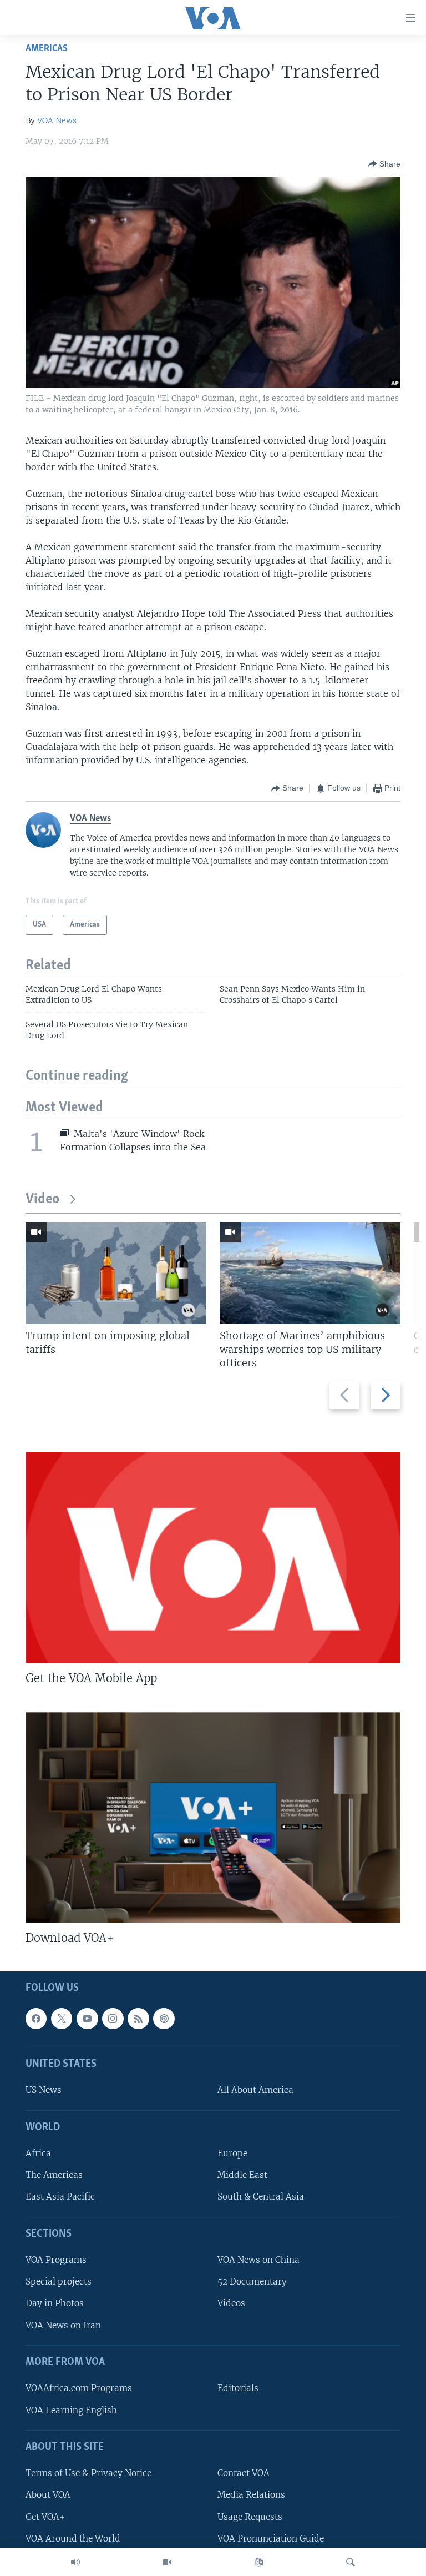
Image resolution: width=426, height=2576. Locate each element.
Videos (231, 2304)
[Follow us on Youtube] (87, 2019)
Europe (232, 2154)
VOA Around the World (73, 2539)
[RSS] (138, 2019)
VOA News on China (258, 2260)
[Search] (351, 2562)
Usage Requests (250, 2517)
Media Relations (251, 2495)
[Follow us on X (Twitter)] (62, 2019)
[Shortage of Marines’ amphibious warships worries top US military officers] (310, 1273)
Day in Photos (55, 2304)
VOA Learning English (71, 2410)
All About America (255, 2091)
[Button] (384, 164)
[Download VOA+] (213, 1818)
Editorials (238, 2389)
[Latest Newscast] (75, 2562)
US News (44, 2091)
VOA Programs (56, 2260)
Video (42, 1199)
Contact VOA (244, 2474)
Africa (38, 2154)
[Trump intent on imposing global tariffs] (116, 1273)
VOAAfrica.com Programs (79, 2389)
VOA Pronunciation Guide (271, 2539)
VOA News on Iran (63, 2325)
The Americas (54, 2175)
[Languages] (259, 2562)
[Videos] (167, 2562)
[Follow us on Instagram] (113, 2019)
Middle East (242, 2175)
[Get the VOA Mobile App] (213, 1558)
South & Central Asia (261, 2197)
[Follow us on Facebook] (36, 2019)
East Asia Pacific (60, 2197)
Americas (47, 49)
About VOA (48, 2495)
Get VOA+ (45, 2517)
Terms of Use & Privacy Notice (88, 2474)
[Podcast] (164, 2019)
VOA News (57, 120)
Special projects (59, 2282)
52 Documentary (252, 2282)
